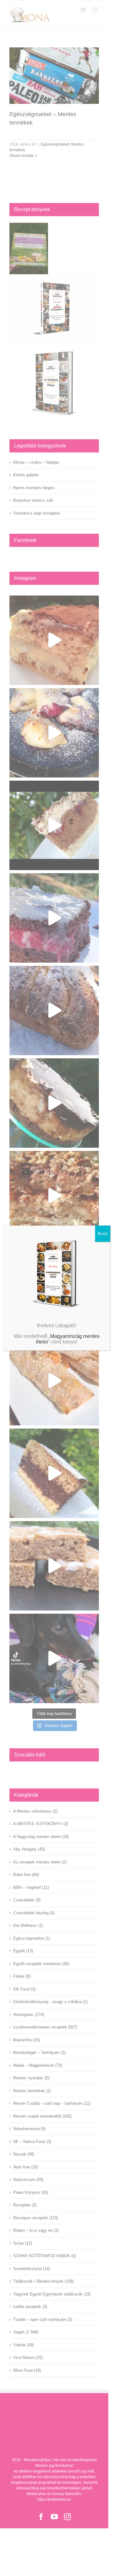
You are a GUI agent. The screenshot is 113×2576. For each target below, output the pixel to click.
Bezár (103, 1234)
